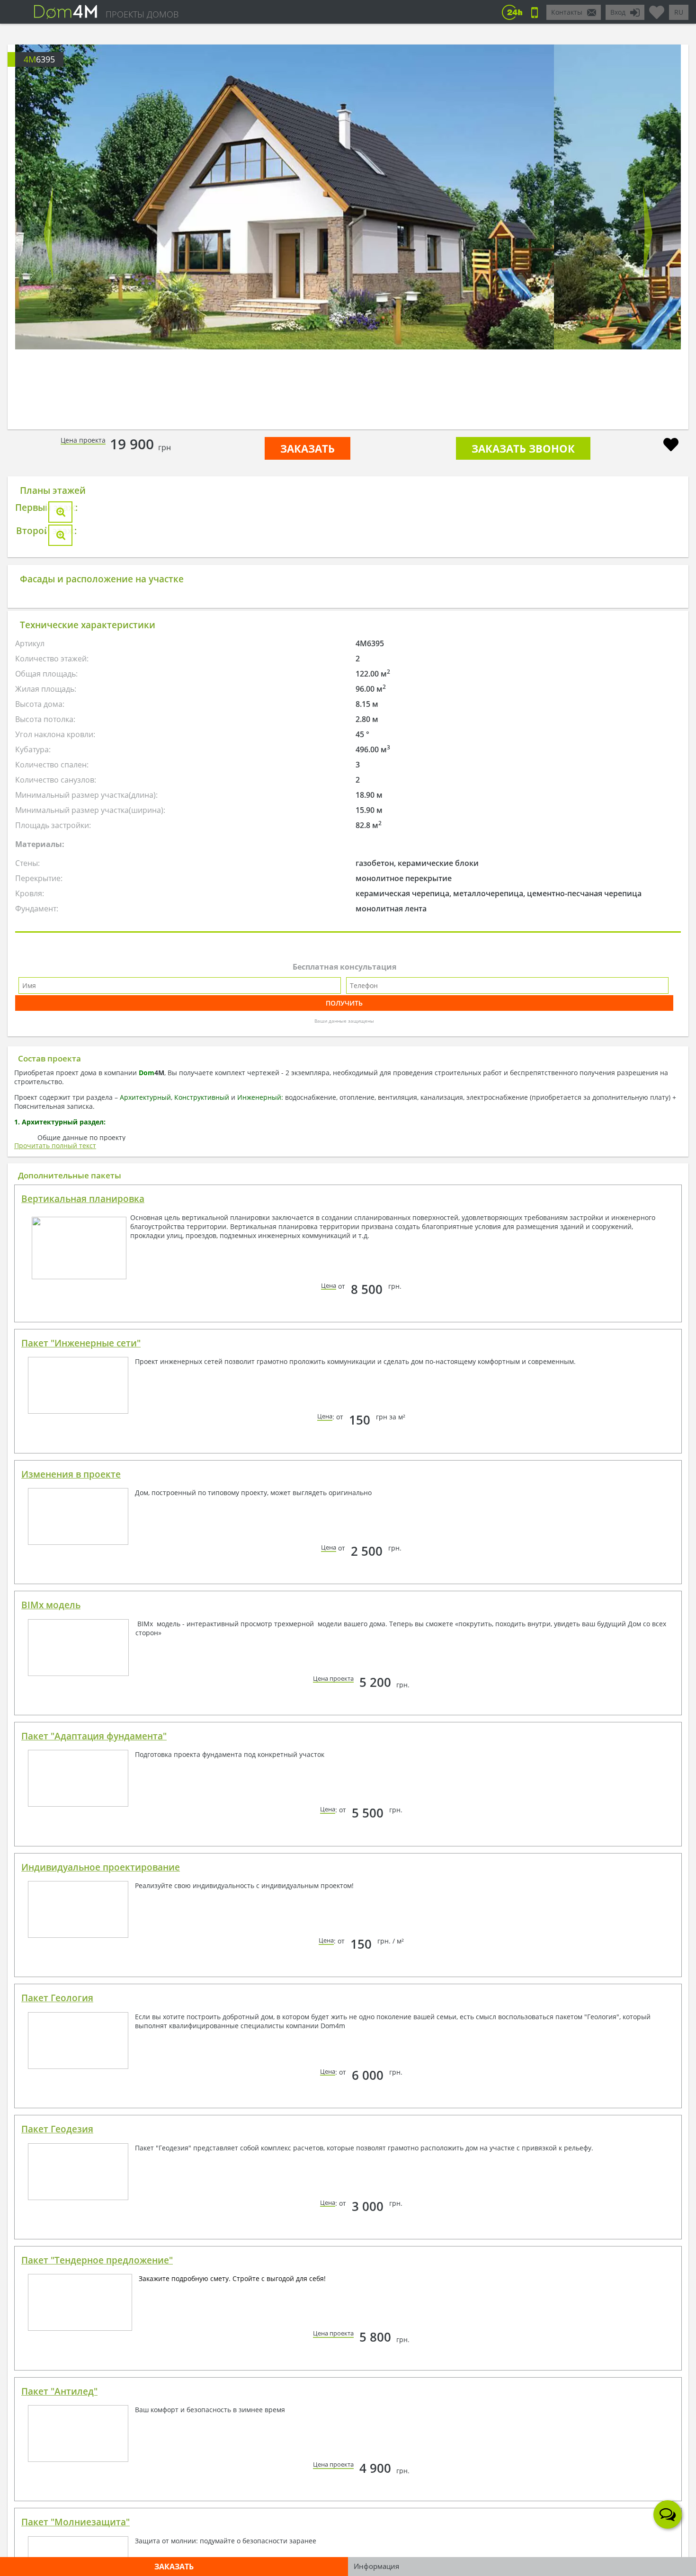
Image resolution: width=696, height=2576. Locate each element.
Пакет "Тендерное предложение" (97, 2260)
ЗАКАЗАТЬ (308, 448)
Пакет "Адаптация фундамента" (94, 1736)
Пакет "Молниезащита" (76, 2522)
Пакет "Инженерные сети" (81, 1343)
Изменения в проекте (71, 1474)
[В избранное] (671, 446)
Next (647, 233)
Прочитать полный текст (55, 1145)
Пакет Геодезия (57, 2129)
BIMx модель (51, 1605)
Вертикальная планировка (83, 1199)
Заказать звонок (523, 448)
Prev (49, 233)
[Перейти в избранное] (657, 9)
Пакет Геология (57, 1998)
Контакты (567, 12)
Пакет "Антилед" (59, 2391)
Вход (618, 12)
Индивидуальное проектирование (101, 1867)
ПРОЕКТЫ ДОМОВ (142, 14)
